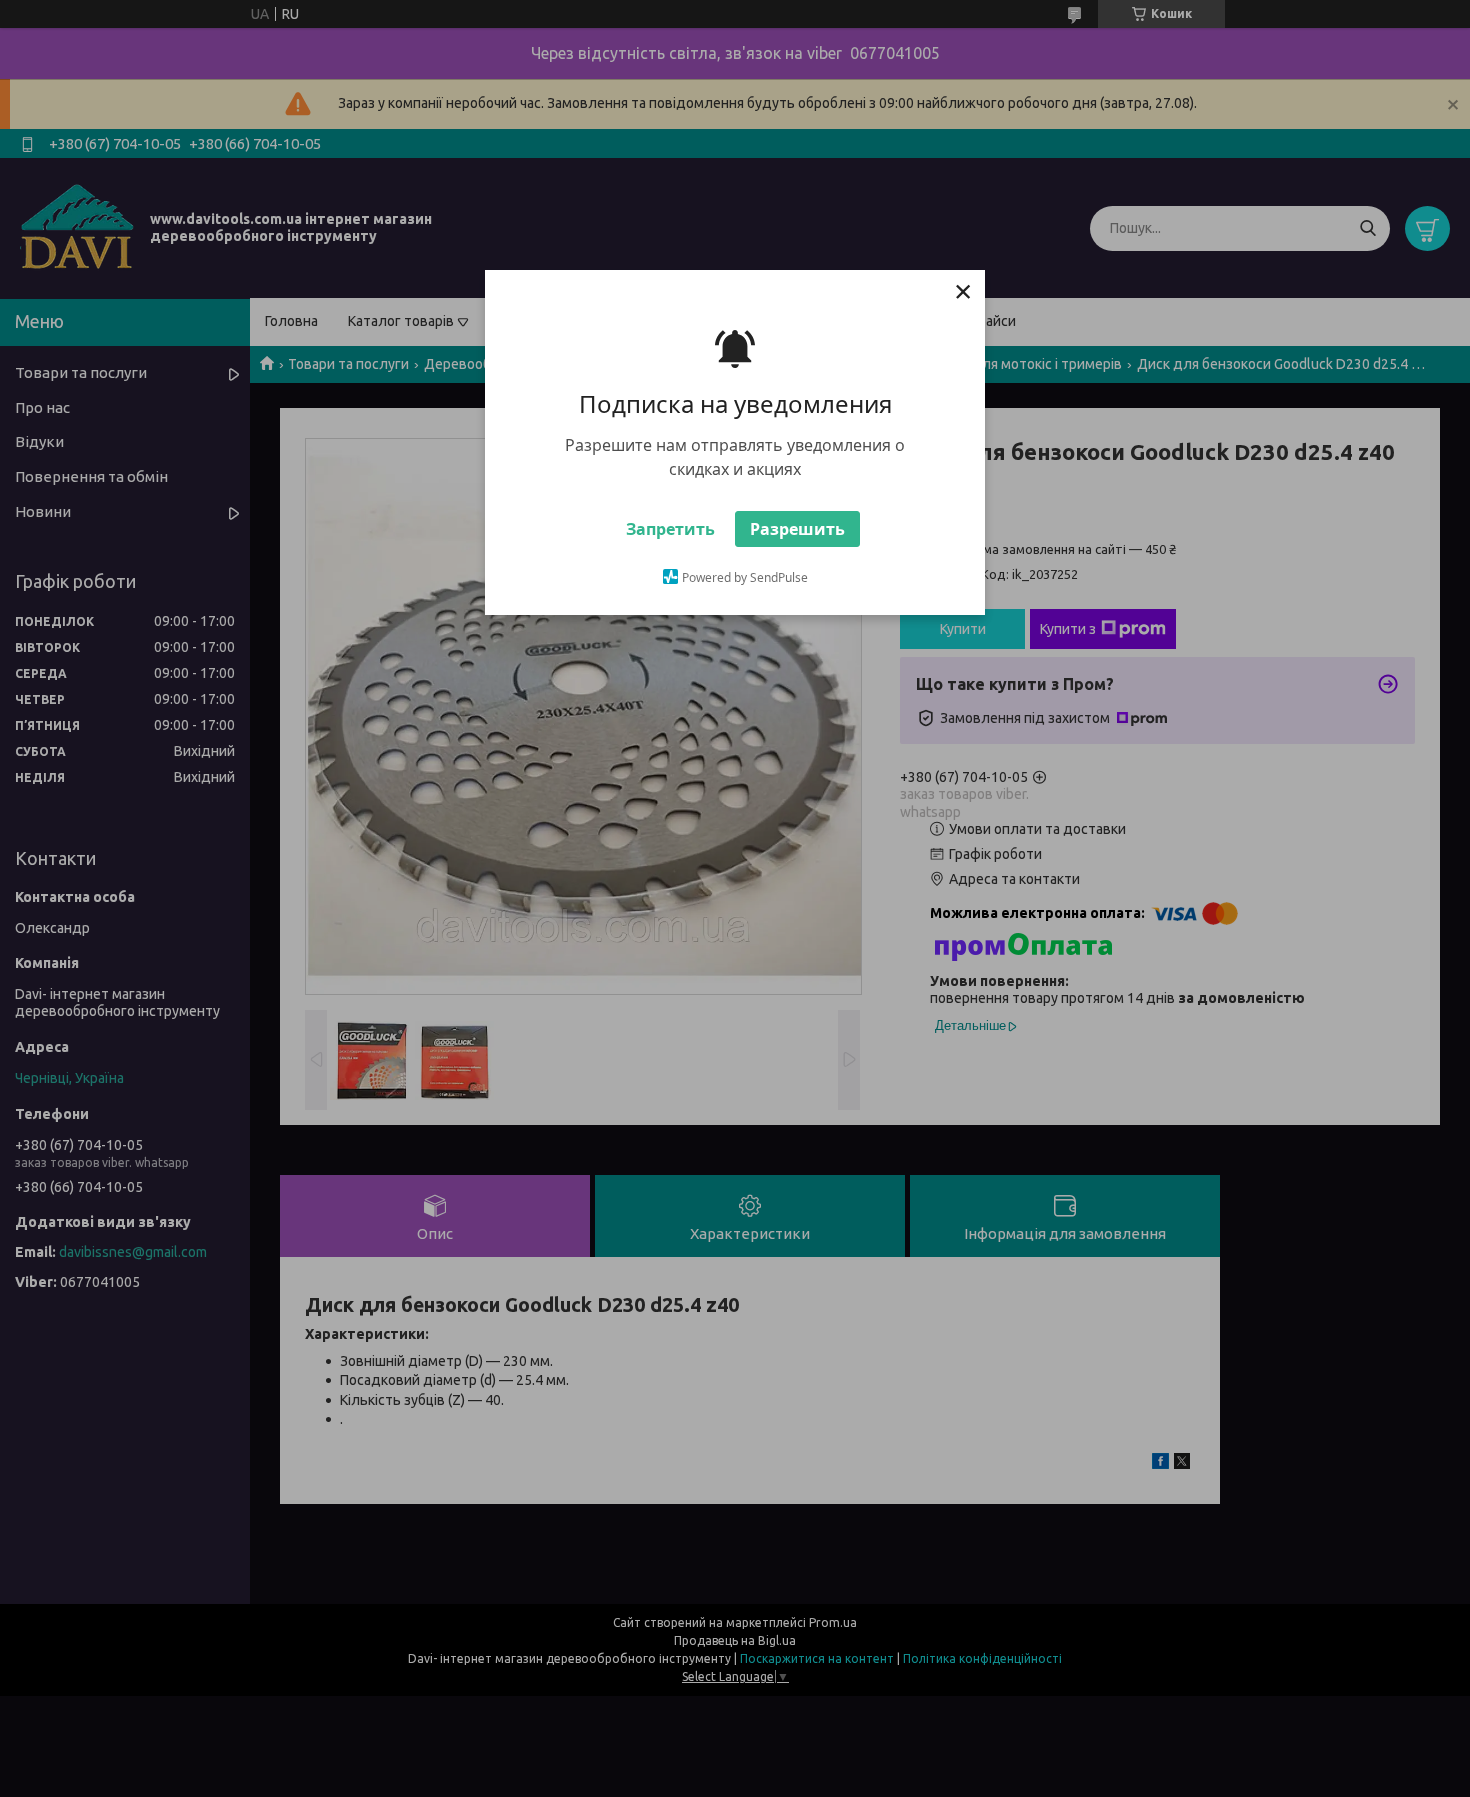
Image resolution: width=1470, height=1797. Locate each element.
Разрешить (797, 529)
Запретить (670, 529)
